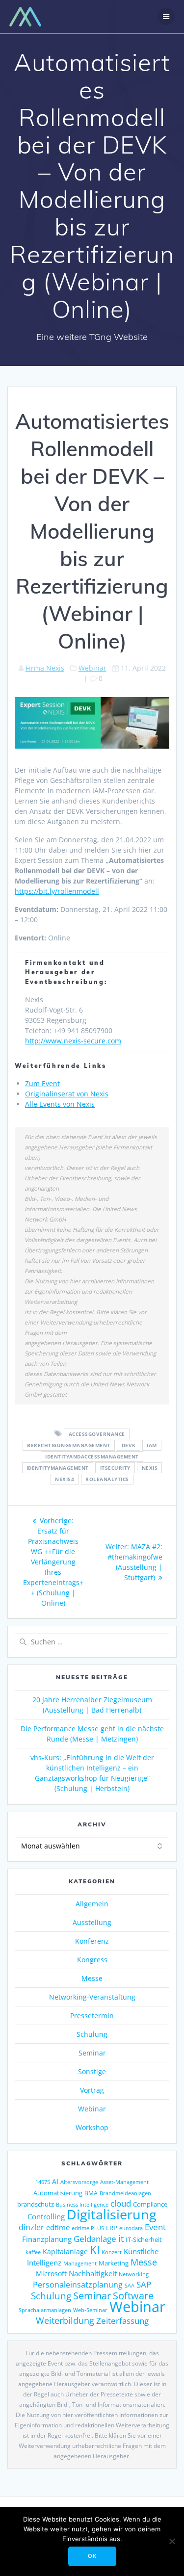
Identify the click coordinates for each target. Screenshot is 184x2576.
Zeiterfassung (122, 2320)
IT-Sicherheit (144, 2239)
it (121, 2238)
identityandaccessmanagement (92, 1457)
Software (133, 2295)
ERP (112, 2228)
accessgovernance (97, 1434)
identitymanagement (58, 1468)
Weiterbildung (65, 2320)
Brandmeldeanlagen (125, 2193)
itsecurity (115, 1468)
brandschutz (36, 2204)
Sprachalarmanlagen (45, 2310)
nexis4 (65, 1479)
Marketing (114, 2263)
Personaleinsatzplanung (78, 2285)
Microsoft (51, 2274)
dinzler (31, 2227)
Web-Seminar (90, 2310)
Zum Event (42, 1083)
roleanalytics (107, 1479)
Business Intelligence (82, 2204)
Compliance (150, 2204)
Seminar (92, 2053)
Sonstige (92, 2071)
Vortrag (92, 2090)
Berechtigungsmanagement (69, 1445)
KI (95, 2250)
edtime (58, 2227)
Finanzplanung (47, 2239)
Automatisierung (58, 2193)
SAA (130, 2285)
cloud (121, 2203)
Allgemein (92, 1904)
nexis (150, 1468)
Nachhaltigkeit (93, 2273)
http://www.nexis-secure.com (73, 1041)
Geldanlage (95, 2239)
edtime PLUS (88, 2228)
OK (92, 2556)
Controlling (46, 2216)
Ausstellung (92, 1922)
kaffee (33, 2252)
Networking (134, 2274)
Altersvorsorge (79, 2182)
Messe (92, 1978)
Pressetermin (92, 2016)
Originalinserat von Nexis (67, 1094)
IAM (152, 1445)
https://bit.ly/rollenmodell (57, 891)
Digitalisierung (112, 2214)
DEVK (129, 1445)
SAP (144, 2284)
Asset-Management (124, 2182)
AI (55, 2181)
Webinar (92, 668)
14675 (43, 2182)
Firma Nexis (45, 668)
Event (155, 2227)
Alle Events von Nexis (60, 1104)
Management (80, 2263)
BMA (91, 2193)
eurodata (131, 2228)
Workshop (92, 2127)
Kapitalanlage (65, 2251)
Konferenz (92, 1941)
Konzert (112, 2252)
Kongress (92, 1960)
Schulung (92, 2034)
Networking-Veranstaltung (92, 1997)
